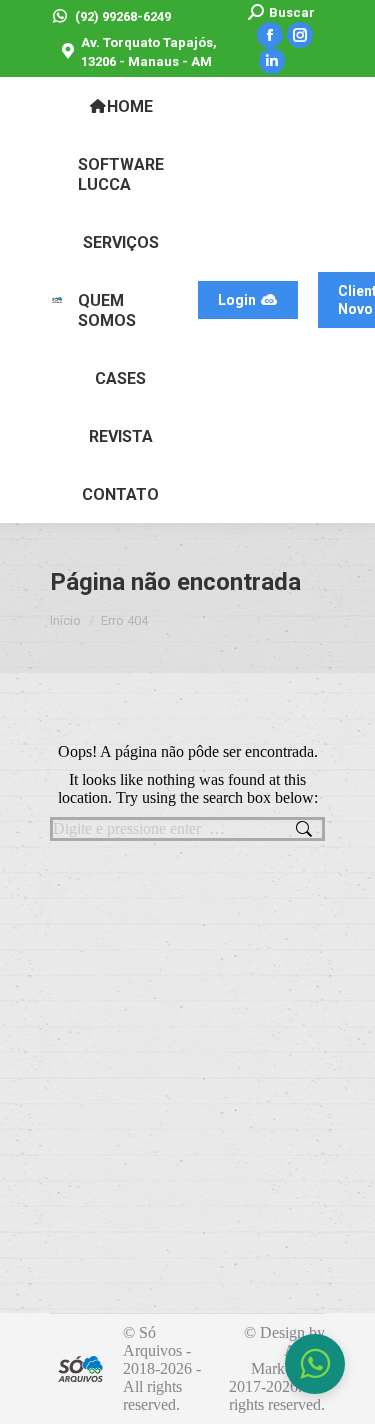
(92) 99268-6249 (123, 16)
